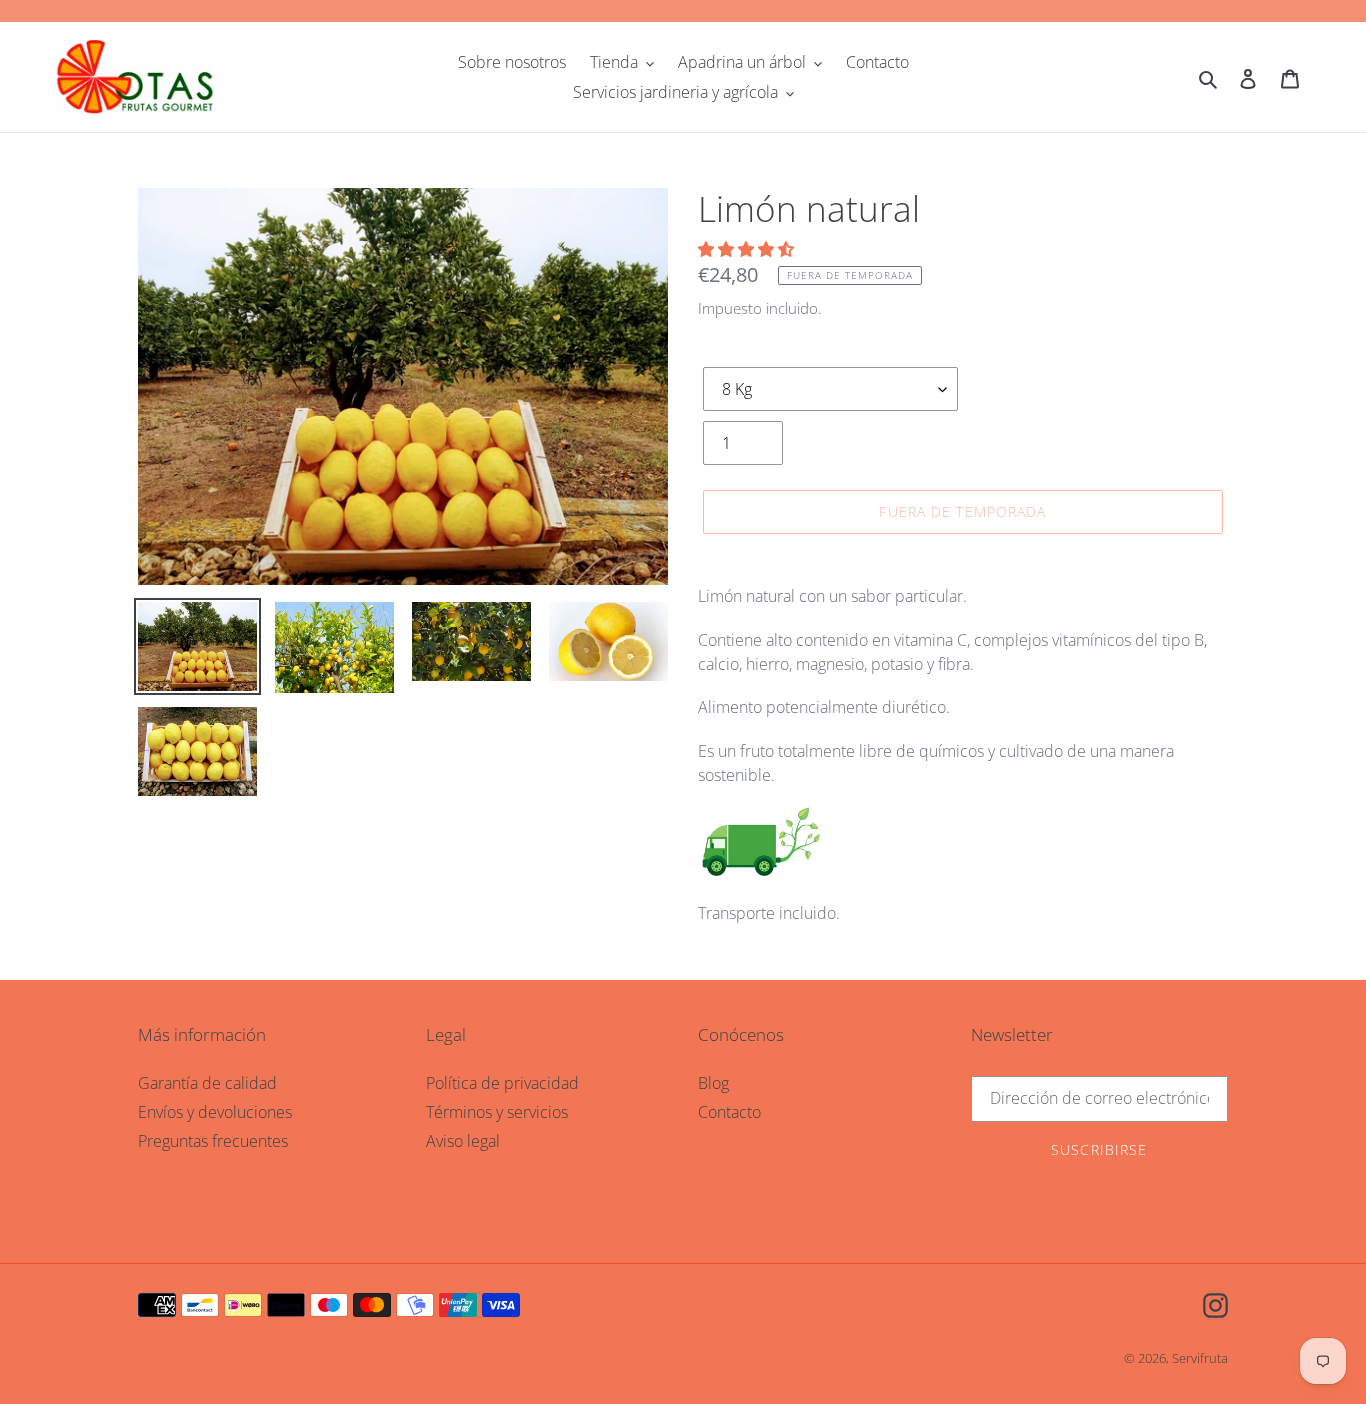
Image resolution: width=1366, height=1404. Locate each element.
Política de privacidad (502, 1083)
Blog (713, 1083)
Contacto (729, 1112)
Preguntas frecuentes (213, 1141)
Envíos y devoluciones (215, 1112)
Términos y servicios (497, 1112)
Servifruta (1200, 1358)
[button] (748, 249)
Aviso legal (463, 1141)
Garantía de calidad (207, 1083)
